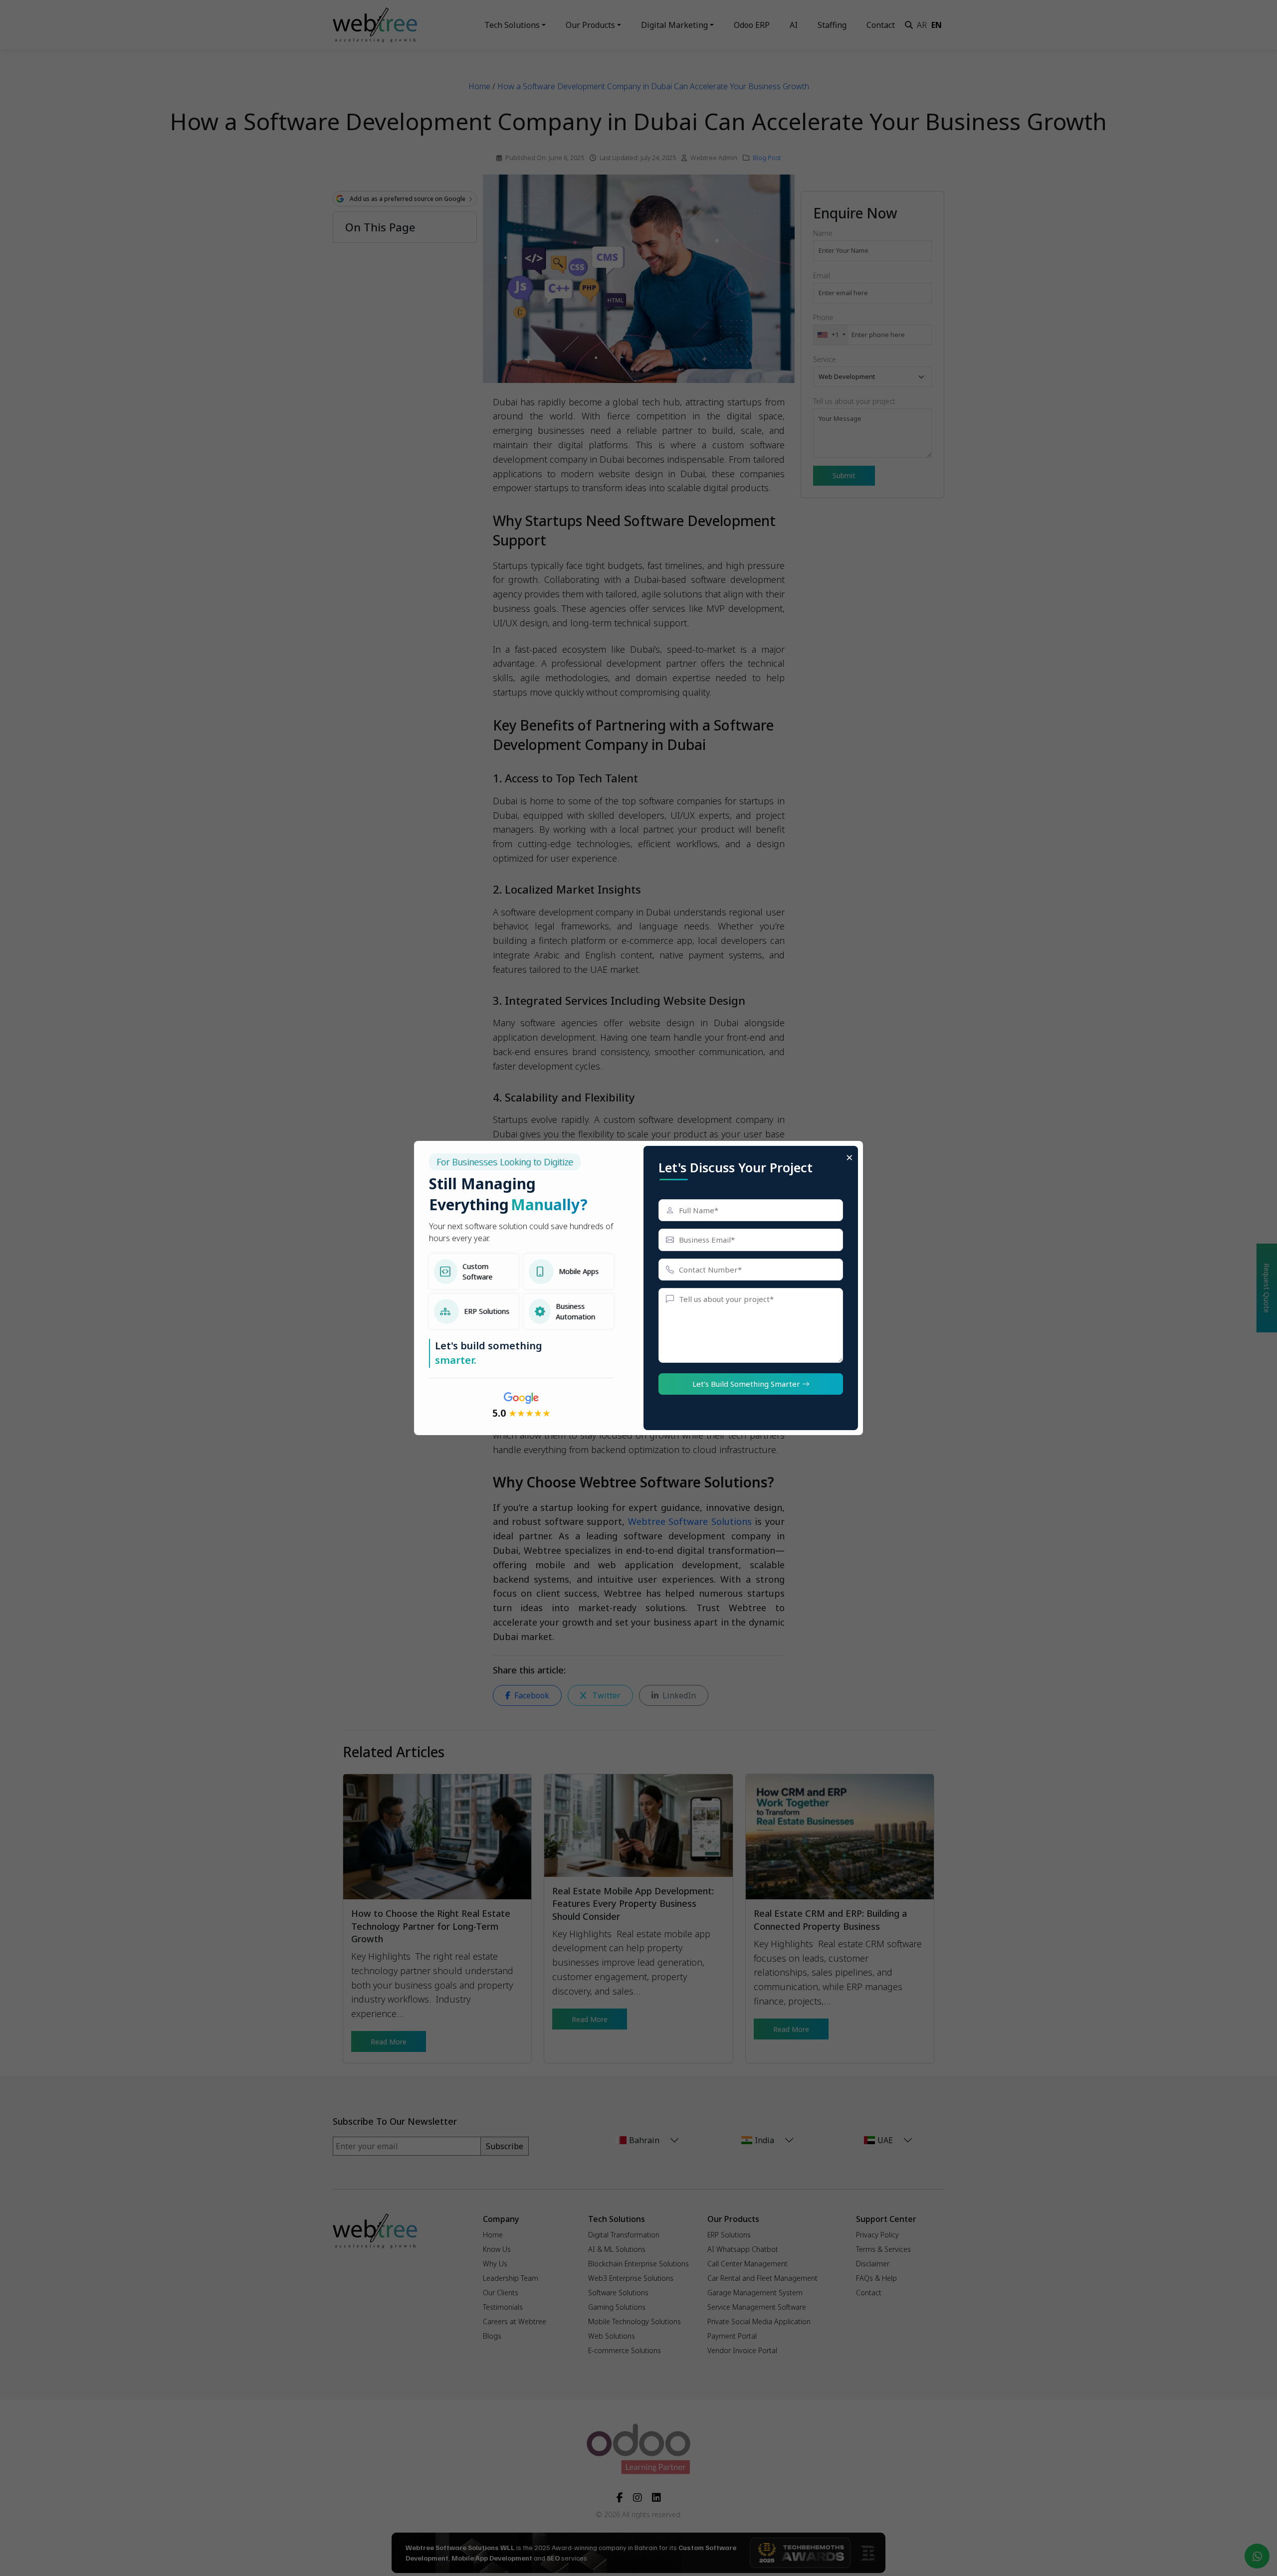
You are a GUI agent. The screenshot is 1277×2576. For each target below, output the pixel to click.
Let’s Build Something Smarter (747, 1384)
